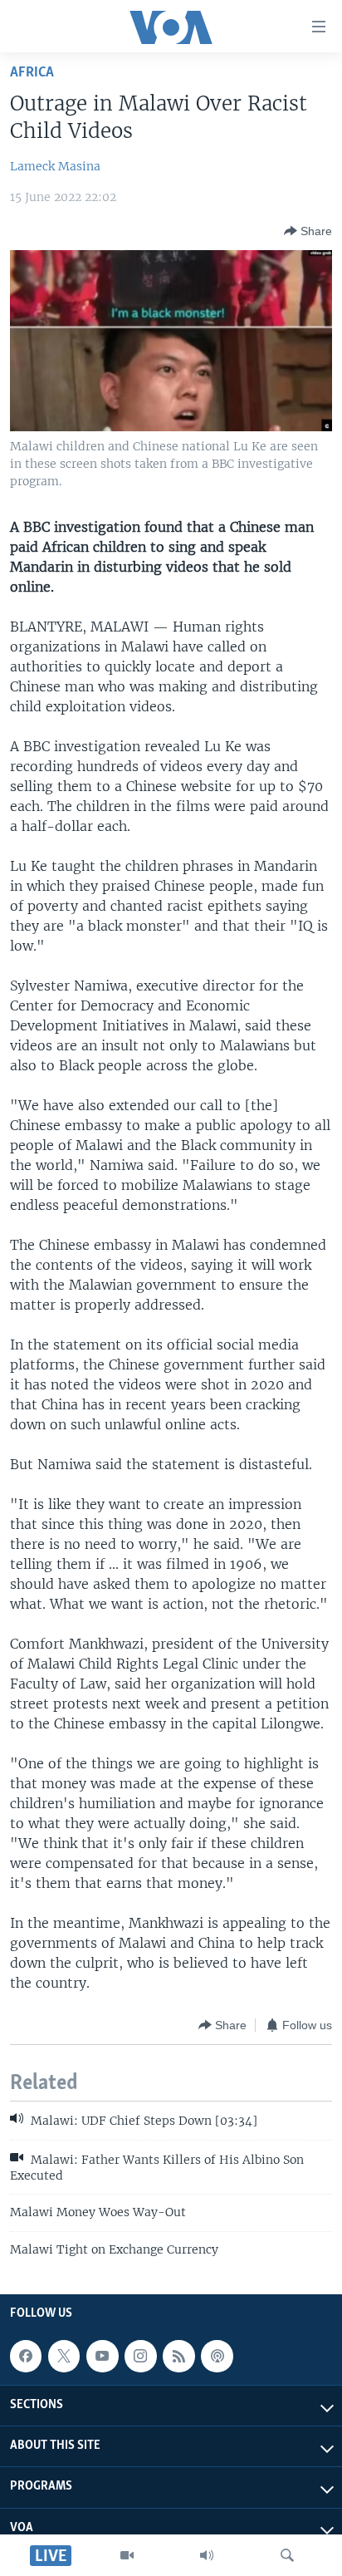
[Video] (127, 2555)
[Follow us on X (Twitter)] (64, 2356)
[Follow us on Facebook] (26, 2356)
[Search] (287, 2555)
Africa (32, 73)
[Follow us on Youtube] (102, 2356)
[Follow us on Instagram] (140, 2356)
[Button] (308, 231)
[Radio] (207, 2555)
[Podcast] (217, 2356)
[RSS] (178, 2356)
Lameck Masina (55, 166)
